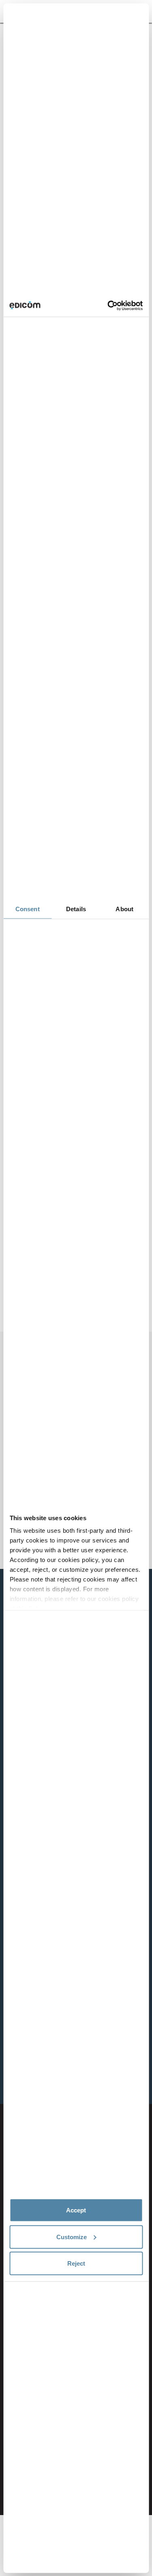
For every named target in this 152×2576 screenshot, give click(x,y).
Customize (72, 2237)
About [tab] (124, 909)
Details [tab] (76, 909)
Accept (76, 2210)
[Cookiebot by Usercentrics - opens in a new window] (108, 305)
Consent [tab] (28, 909)
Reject (76, 2263)
